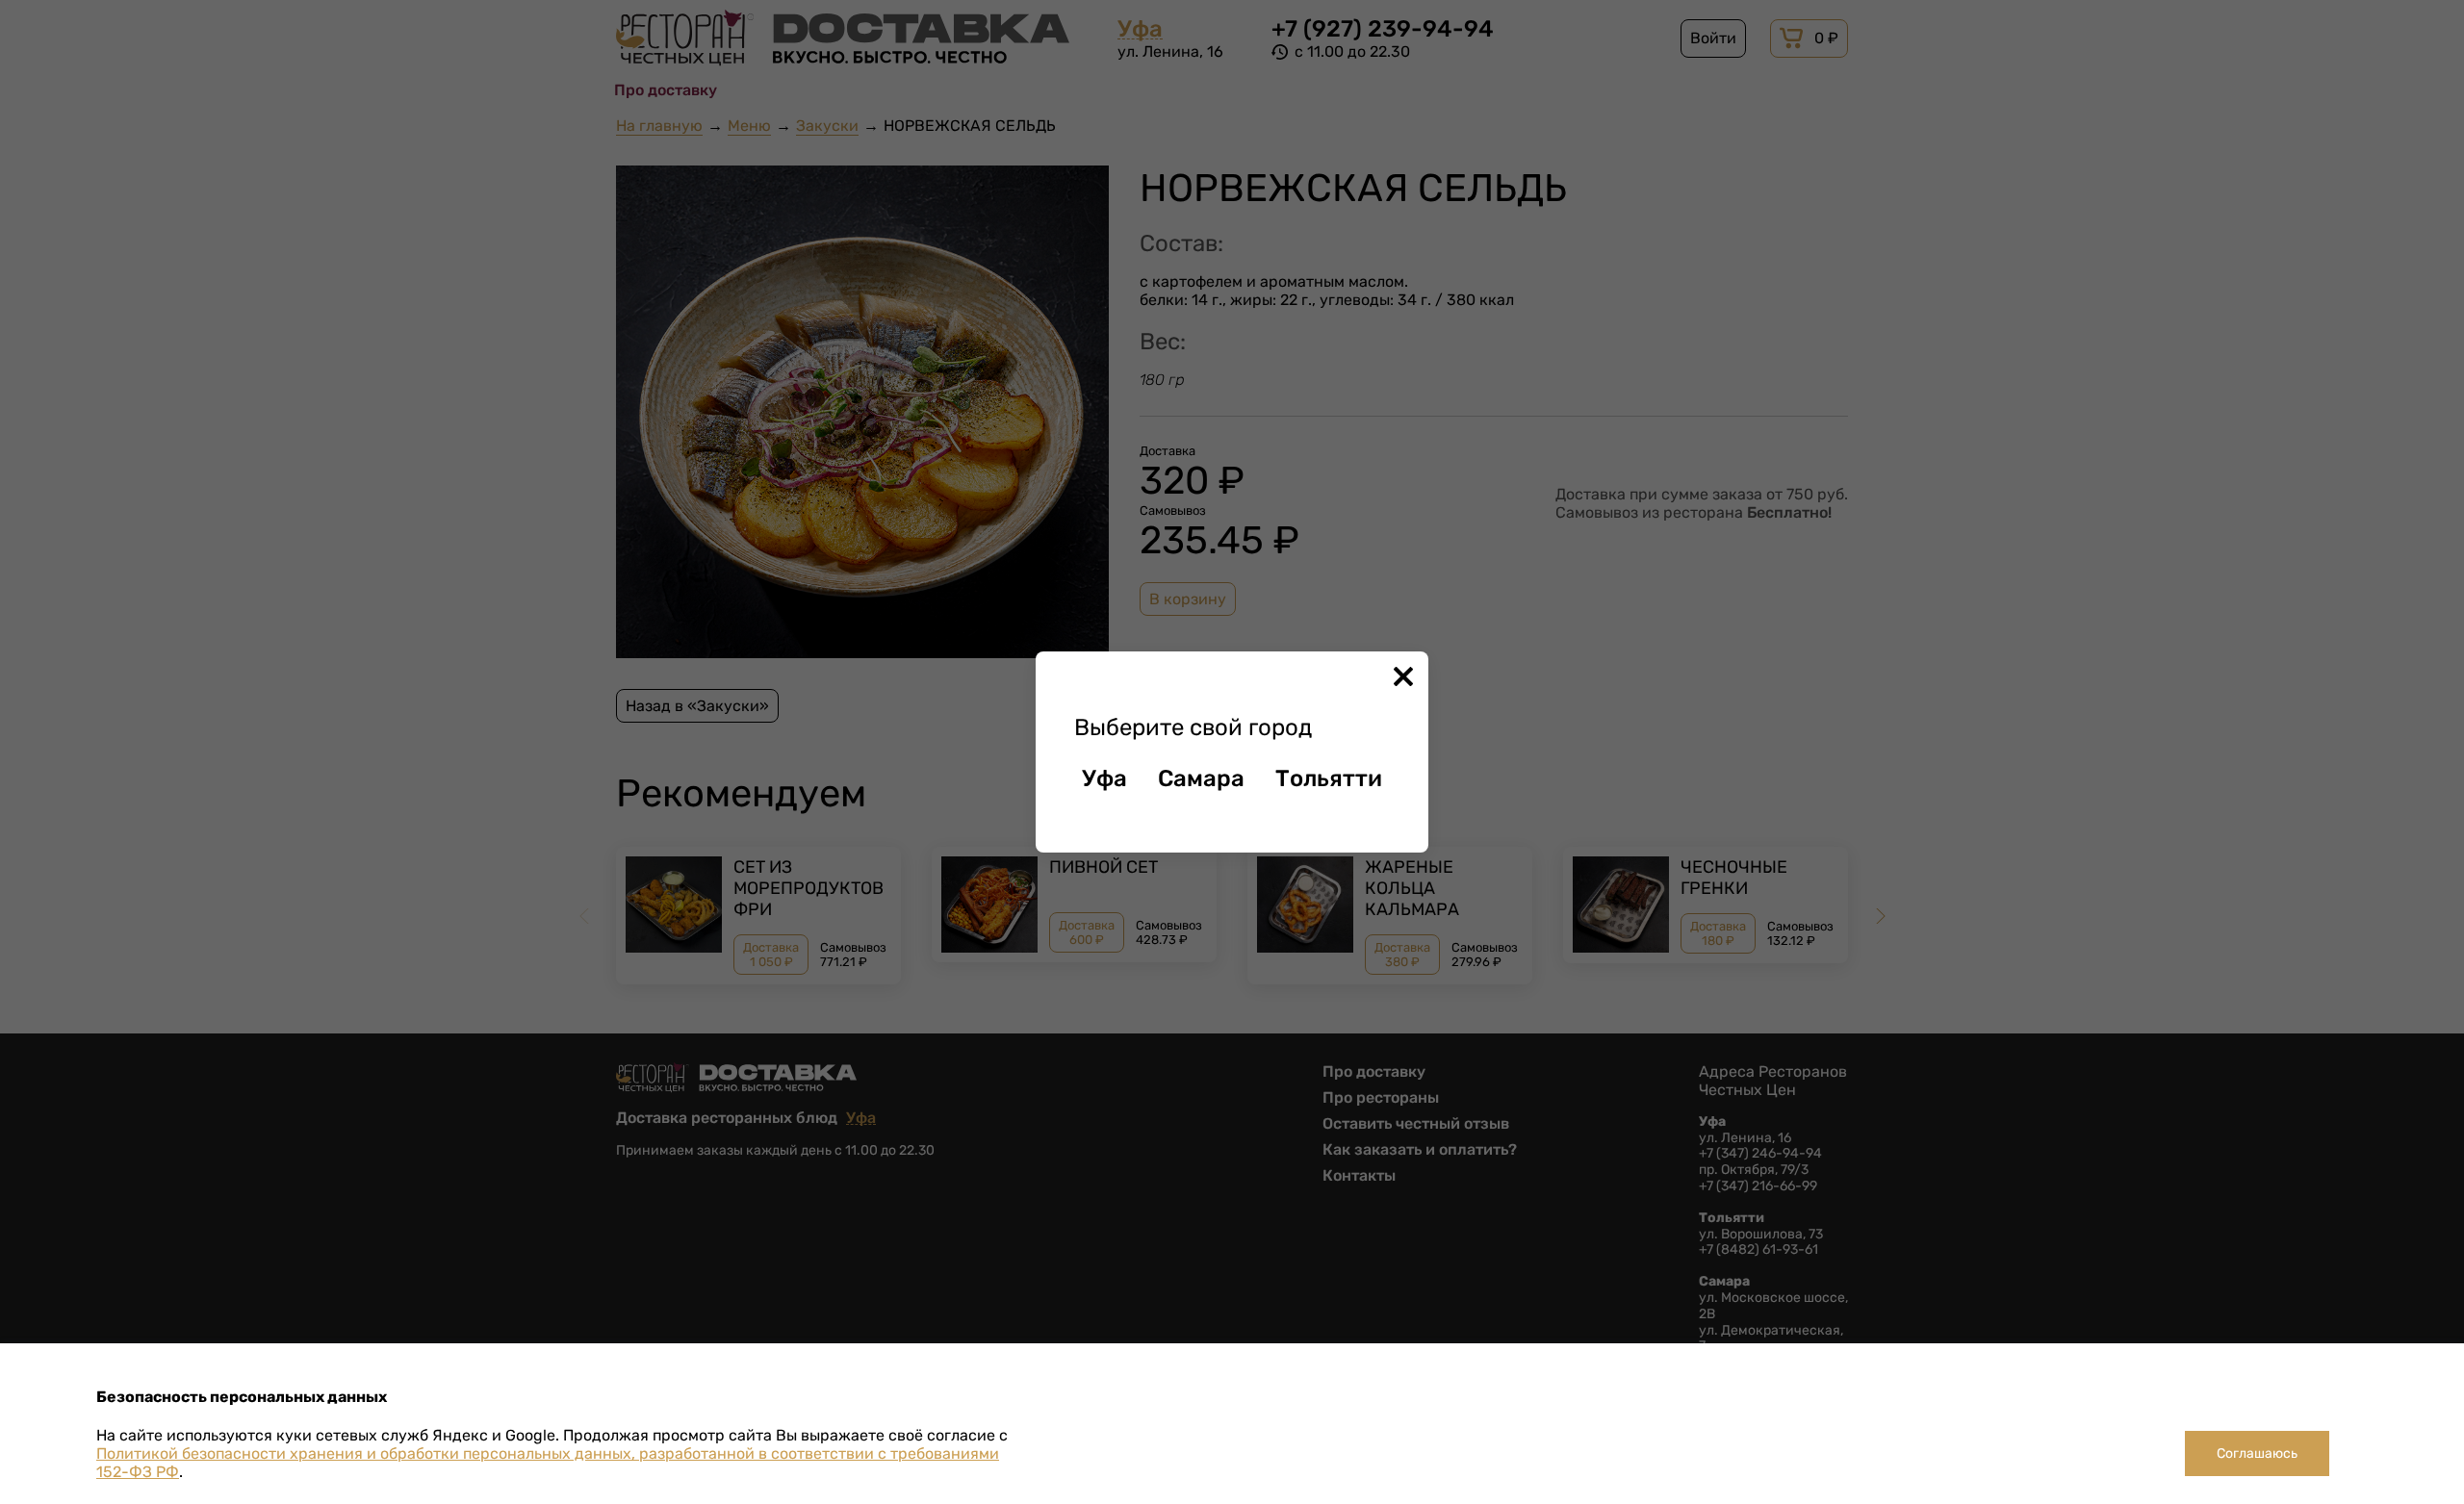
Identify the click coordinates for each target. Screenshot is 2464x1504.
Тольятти (1329, 778)
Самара (1201, 778)
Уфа (1104, 778)
